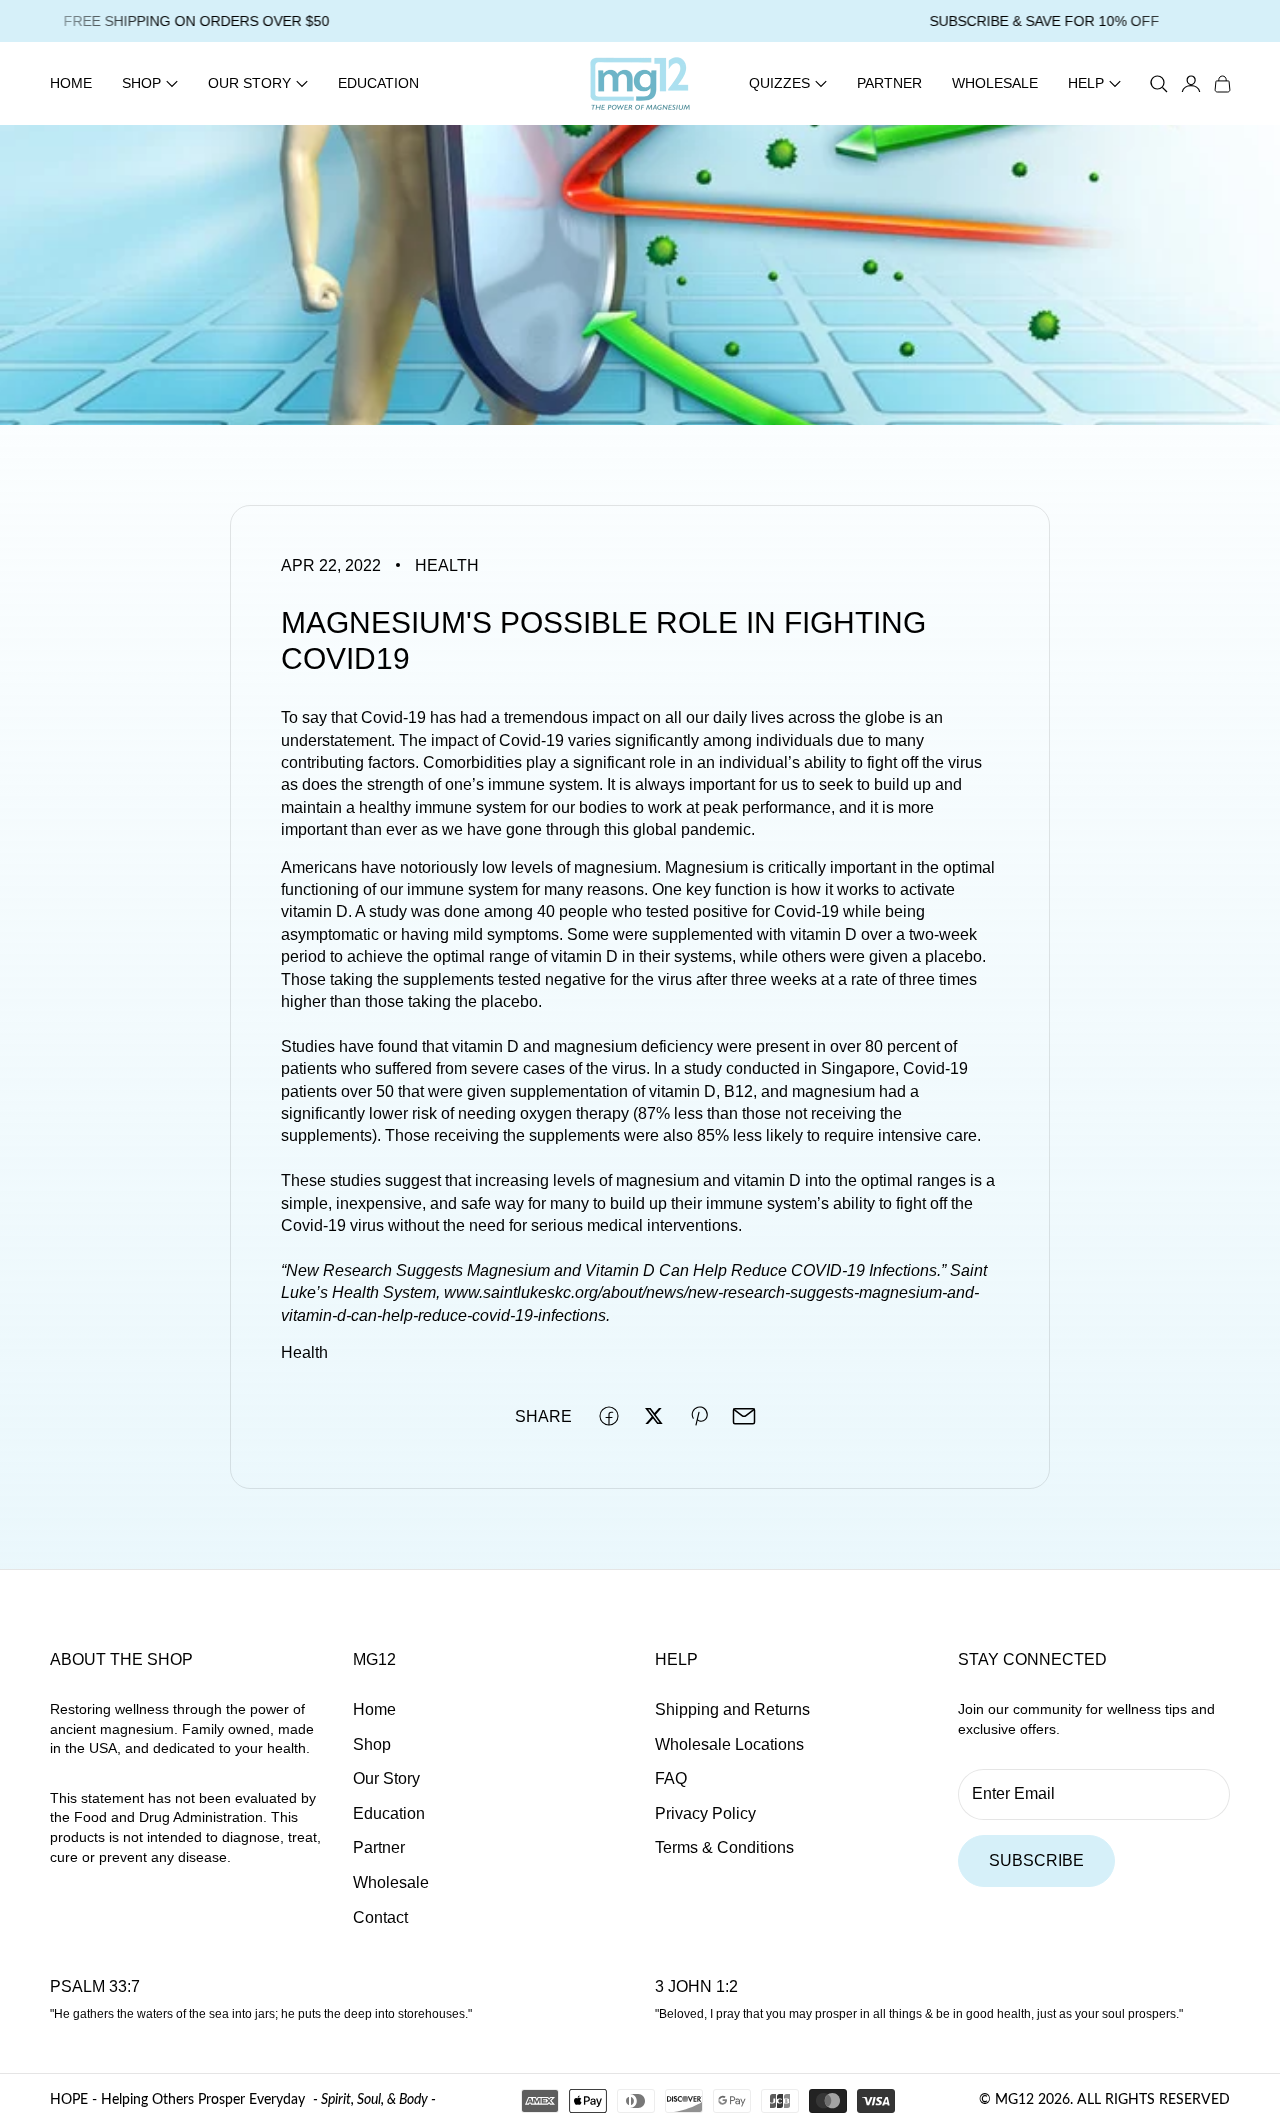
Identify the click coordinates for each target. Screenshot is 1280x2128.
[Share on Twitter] (654, 1416)
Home (71, 83)
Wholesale (995, 83)
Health (447, 565)
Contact (380, 1917)
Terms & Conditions (724, 1847)
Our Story (386, 1778)
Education (378, 83)
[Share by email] (744, 1416)
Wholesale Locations (729, 1744)
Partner (889, 83)
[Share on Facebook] (609, 1416)
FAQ (671, 1778)
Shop (372, 1744)
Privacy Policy (705, 1813)
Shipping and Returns (732, 1709)
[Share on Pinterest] (699, 1416)
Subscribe (1036, 1860)
